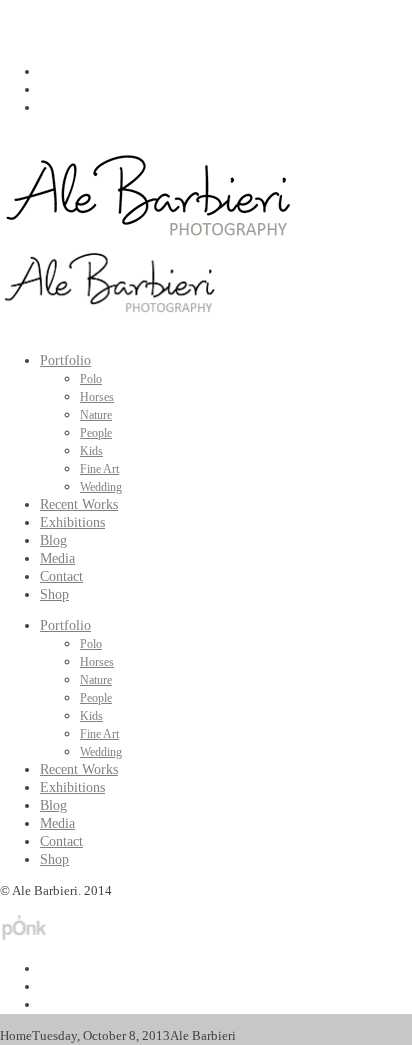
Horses (97, 397)
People (96, 433)
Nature (96, 415)
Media (57, 558)
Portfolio (65, 360)
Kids (91, 451)
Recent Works (79, 504)
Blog (53, 540)
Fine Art (99, 469)
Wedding (101, 487)
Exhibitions (72, 522)
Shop (54, 594)
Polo (91, 379)
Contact (61, 576)
